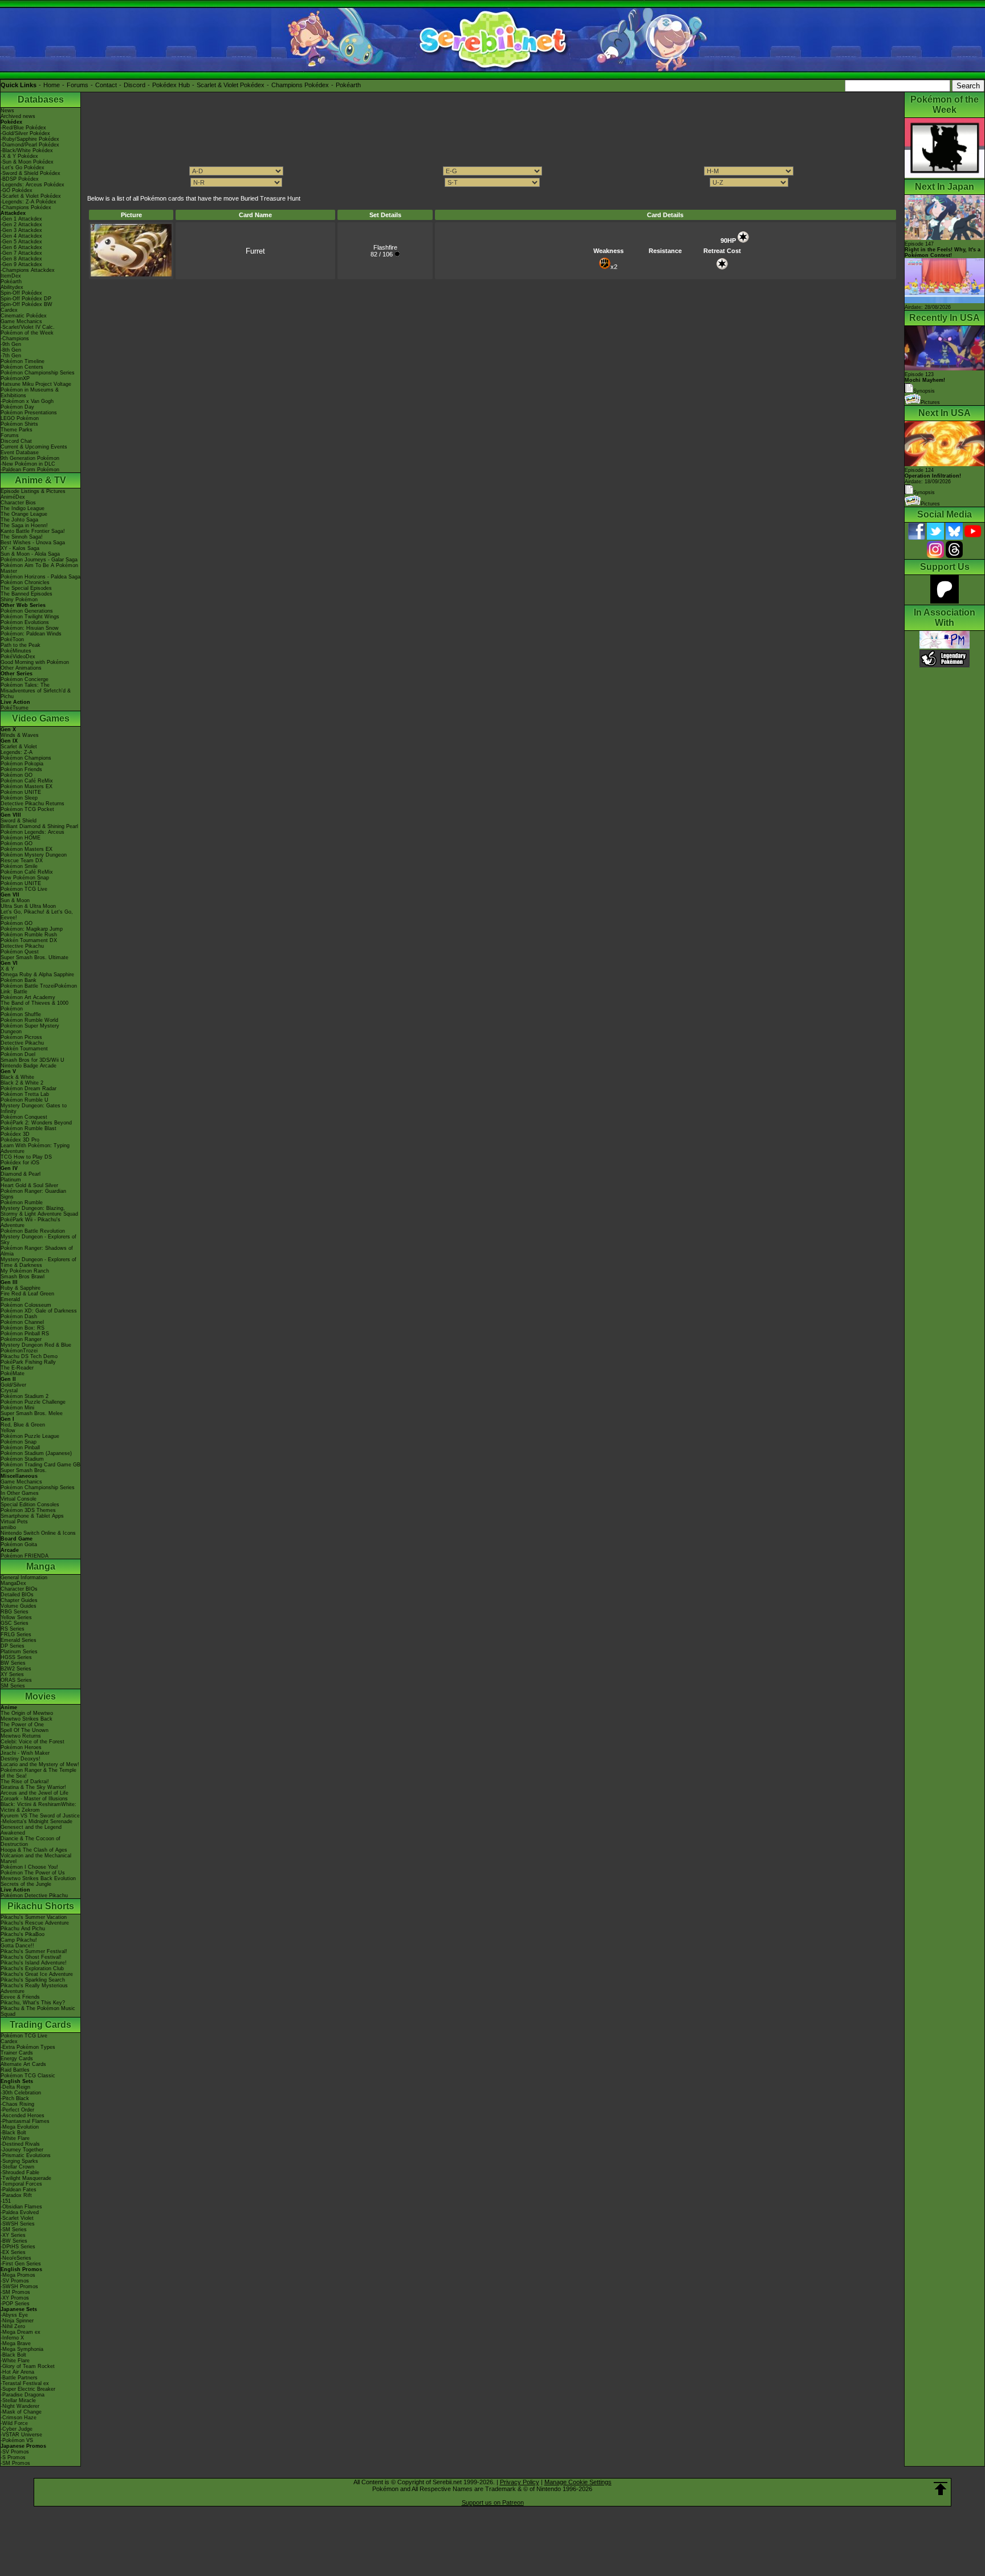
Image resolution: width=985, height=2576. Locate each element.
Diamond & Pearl (21, 1174)
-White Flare (15, 2138)
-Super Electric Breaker (28, 2389)
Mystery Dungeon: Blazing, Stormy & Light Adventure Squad (39, 1211)
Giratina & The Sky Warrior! (33, 1787)
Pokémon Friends (21, 769)
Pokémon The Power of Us (33, 1873)
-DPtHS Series (18, 2247)
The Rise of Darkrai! (25, 1782)
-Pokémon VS (17, 2440)
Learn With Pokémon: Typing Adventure (35, 1148)
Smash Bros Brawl (23, 1277)
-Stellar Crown (17, 2167)
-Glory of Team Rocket (28, 2366)
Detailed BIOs (17, 1595)
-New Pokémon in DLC (28, 464)
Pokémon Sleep (19, 798)
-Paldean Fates (19, 2190)
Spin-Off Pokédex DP (26, 299)
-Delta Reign (15, 2087)
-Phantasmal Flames (25, 2121)
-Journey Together (22, 2150)
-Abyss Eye (14, 2315)
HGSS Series (16, 1657)
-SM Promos (15, 2292)
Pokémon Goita (19, 1544)
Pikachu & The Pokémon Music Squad (38, 2011)
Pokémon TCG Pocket (27, 809)
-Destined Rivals (20, 2144)
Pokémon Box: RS (23, 1328)
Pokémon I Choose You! (29, 1867)
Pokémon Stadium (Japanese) (36, 1453)
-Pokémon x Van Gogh (27, 401)
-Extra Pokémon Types (28, 2047)
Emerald (10, 1299)
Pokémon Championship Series (38, 373)
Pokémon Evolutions (25, 622)
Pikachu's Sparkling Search (33, 1980)
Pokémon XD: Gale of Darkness (39, 1311)
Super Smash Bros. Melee (32, 1413)
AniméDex (13, 497)
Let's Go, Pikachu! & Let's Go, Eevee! (37, 915)
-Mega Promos (18, 2275)
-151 (6, 2201)
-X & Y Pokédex (19, 156)
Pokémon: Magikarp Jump (32, 929)
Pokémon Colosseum (26, 1305)
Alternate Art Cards (23, 2064)
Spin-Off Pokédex (21, 293)
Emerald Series (19, 1640)
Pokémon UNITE (21, 792)
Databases (41, 99)
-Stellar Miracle (18, 2400)
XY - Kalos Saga (20, 548)
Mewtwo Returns (21, 1736)
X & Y (7, 969)
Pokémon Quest (20, 952)
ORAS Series (16, 1680)
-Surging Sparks (19, 2161)
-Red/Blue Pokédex (23, 128)
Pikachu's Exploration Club (32, 1968)
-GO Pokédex (17, 190)
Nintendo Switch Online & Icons (38, 1533)
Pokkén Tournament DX (29, 940)
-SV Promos (15, 2281)
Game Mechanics (21, 321)
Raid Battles (15, 2070)
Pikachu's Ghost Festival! (31, 1957)
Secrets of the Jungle (26, 1884)
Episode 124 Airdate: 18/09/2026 (933, 476)
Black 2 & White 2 (22, 1083)
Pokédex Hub (171, 85)
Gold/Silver (13, 1385)
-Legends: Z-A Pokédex (29, 202)
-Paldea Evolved (20, 2212)
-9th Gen (11, 344)
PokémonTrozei (19, 1351)
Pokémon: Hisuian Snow (30, 628)
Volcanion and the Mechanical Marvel (36, 1858)
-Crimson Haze (19, 2418)
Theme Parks (17, 430)
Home (52, 85)
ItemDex (11, 276)
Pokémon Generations (27, 611)
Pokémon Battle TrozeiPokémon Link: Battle (39, 989)
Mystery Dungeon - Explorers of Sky (38, 1240)
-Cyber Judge (17, 2429)
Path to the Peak (21, 645)
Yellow (8, 1430)
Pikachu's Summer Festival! (34, 1951)
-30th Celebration (21, 2093)
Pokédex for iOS (20, 1163)
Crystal (9, 1391)
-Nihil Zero (13, 2326)
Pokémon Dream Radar (29, 1089)
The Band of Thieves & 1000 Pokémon (34, 1006)
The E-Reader (17, 1368)
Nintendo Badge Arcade (29, 1066)
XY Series (12, 1674)
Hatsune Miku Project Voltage (36, 384)
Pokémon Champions (26, 758)
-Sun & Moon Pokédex (27, 162)
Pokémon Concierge (25, 679)
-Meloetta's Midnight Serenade (36, 1821)
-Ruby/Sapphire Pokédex (30, 139)
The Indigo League (23, 508)
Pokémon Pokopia (22, 764)
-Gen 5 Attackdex (21, 242)
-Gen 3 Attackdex (21, 230)
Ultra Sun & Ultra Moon (28, 906)
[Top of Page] (941, 2489)
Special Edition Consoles (30, 1505)
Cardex (9, 310)
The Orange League (24, 514)
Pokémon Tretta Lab (25, 1094)
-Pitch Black (15, 2098)
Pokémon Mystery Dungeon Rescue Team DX (34, 858)
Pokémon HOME (21, 838)
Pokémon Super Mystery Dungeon (30, 1029)
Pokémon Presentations (29, 413)
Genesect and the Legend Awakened (31, 1830)
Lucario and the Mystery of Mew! (40, 1764)
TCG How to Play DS (26, 1157)
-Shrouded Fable (20, 2173)
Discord (135, 85)
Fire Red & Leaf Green (27, 1294)
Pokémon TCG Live (24, 889)
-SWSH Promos (19, 2286)
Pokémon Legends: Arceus (32, 832)
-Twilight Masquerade (26, 2178)
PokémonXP (15, 378)
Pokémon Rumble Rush (29, 935)
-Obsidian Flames (21, 2207)
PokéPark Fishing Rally (28, 1362)
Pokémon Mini (17, 1408)
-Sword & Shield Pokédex (30, 173)
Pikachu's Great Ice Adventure (37, 1974)
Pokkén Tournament (24, 1049)
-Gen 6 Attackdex (21, 247)
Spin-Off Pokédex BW (27, 304)
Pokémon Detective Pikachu (34, 1896)
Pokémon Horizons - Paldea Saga (40, 577)
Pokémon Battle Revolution (33, 1231)
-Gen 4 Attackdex (21, 236)
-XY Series (13, 2235)
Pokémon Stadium (22, 1459)
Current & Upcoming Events (34, 447)
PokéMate (13, 1373)
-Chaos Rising (17, 2104)
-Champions (15, 339)
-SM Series (14, 2229)
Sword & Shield (19, 821)
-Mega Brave (16, 2343)
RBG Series (15, 1612)
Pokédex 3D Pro (20, 1140)
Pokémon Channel (22, 1322)
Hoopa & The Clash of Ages (34, 1850)
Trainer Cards (17, 2053)
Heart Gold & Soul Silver (29, 1185)
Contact (106, 85)
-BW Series (14, 2241)
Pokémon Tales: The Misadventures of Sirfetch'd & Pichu (36, 691)
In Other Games (20, 1493)
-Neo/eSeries (16, 2258)
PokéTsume (15, 708)
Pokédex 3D (15, 1134)
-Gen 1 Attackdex (21, 219)
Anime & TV (40, 480)
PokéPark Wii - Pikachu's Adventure (30, 1222)
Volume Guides (19, 1606)
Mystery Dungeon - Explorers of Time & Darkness (38, 1262)
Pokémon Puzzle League (30, 1436)
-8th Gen (11, 350)
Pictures (930, 402)
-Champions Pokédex (26, 207)
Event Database (20, 453)
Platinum (11, 1180)
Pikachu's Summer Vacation (34, 1917)
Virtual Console (19, 1499)
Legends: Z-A (17, 752)
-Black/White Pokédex (27, 150)
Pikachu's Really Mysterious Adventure (34, 1988)
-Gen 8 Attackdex (21, 259)
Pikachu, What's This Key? (33, 2003)
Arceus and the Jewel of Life (34, 1793)
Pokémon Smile (19, 866)
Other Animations (21, 668)
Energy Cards (17, 2059)
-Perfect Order (17, 2110)
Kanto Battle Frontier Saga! (33, 531)
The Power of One (22, 1725)
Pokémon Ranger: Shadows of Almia (37, 1251)
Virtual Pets (14, 1522)
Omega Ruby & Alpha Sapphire (37, 975)
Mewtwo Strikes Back (27, 1719)
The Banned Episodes (27, 594)
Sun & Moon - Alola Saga (30, 554)
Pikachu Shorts (41, 1906)
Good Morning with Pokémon (35, 662)
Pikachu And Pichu (23, 1929)
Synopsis (924, 492)
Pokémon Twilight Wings (30, 617)
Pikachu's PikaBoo (23, 1934)
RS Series (13, 1629)
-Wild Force (14, 2423)
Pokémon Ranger (21, 1339)
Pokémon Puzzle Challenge (33, 1402)
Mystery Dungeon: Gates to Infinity (34, 1108)
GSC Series (15, 1623)
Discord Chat (16, 441)
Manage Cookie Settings (578, 2482)
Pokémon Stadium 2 (25, 1396)
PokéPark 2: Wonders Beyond (36, 1123)
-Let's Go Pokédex (23, 168)
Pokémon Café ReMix (27, 781)
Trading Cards (40, 2025)
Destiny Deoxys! (21, 1759)
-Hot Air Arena (17, 2372)
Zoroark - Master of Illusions (34, 1799)
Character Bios (18, 503)
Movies (40, 1696)
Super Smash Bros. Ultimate (34, 957)
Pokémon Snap (19, 1442)
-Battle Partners (19, 2378)
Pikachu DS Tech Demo (29, 1356)
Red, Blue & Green (23, 1425)
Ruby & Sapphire (21, 1288)
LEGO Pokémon (20, 418)
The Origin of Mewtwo (27, 1713)
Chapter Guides (19, 1600)
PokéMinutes (16, 651)
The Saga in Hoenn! (24, 525)
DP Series (13, 1646)
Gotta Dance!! (17, 1946)
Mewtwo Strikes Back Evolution (38, 1878)
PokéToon (12, 639)
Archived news (18, 116)
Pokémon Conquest (24, 1117)
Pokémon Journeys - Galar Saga (39, 560)
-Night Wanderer (20, 2406)
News (7, 111)
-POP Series (15, 2304)
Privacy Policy (520, 2482)
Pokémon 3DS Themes (28, 1510)
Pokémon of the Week (27, 333)
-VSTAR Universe (21, 2435)
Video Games (41, 718)
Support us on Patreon (493, 2502)
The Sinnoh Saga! (22, 537)
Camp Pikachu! (19, 1940)
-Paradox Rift (16, 2195)
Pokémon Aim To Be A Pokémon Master (39, 568)
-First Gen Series (21, 2264)
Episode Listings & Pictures (33, 491)
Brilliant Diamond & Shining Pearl (39, 826)
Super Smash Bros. (24, 1470)
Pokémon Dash (19, 1316)
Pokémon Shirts (19, 424)
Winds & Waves (20, 735)
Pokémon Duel (18, 1054)
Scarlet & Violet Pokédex (231, 85)
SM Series (13, 1686)
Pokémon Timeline (23, 361)
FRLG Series (16, 1635)
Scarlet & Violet (19, 747)
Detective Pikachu (22, 946)
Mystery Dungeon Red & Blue (36, 1345)
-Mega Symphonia (22, 2349)
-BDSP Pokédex (20, 179)
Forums (78, 85)
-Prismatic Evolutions (26, 2155)
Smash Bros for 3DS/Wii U (32, 1060)
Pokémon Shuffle (21, 1014)
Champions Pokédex (300, 85)
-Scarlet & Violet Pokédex (31, 196)
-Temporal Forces (21, 2184)
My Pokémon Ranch (25, 1271)
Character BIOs (19, 1589)
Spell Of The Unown (25, 1730)
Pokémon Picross (21, 1037)
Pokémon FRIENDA (25, 1556)
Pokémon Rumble (22, 1203)
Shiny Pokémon (19, 600)
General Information (24, 1578)
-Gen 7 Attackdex (21, 253)
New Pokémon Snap (25, 878)
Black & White (17, 1077)
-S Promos (13, 2457)
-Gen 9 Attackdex (21, 264)
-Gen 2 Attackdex (21, 225)
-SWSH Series (18, 2224)
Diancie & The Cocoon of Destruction (30, 1841)
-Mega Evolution (20, 2127)
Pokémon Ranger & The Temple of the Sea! (38, 1773)
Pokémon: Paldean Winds (31, 634)
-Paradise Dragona (23, 2395)
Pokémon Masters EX (27, 786)
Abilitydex (12, 287)
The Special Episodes (26, 588)
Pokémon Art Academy (28, 997)
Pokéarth (348, 85)
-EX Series (13, 2252)
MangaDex (13, 1583)
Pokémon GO (17, 775)
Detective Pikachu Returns (32, 804)
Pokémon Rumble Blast (29, 1128)
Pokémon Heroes (21, 1747)
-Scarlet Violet (17, 2218)
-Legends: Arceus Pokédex (32, 185)
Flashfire (385, 247)
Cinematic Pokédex (24, 316)
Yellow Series (16, 1617)
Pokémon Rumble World (29, 1020)
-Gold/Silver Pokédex (25, 133)
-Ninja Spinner (17, 2321)
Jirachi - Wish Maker (25, 1753)
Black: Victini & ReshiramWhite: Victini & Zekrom (38, 1807)
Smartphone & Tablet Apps (32, 1516)
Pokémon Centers (22, 367)
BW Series (13, 1663)
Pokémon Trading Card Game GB (40, 1465)
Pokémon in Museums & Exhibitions (30, 393)
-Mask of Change (21, 2412)
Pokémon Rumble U (25, 1100)
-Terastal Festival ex (25, 2383)
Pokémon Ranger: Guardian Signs (33, 1194)
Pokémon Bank (19, 980)
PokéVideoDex (18, 657)
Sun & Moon (15, 900)
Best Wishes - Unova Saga (33, 543)
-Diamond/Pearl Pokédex (30, 145)
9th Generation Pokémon (30, 458)
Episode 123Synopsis (925, 383)
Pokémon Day (17, 407)
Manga (41, 1566)
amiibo (8, 1527)
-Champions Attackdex (28, 270)
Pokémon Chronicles (25, 582)
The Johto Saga (19, 520)
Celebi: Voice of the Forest (32, 1742)
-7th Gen (11, 356)
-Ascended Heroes (23, 2116)
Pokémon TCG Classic (28, 2076)
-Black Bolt (13, 2133)
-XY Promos (15, 2298)
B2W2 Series (16, 1669)
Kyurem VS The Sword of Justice (40, 1816)
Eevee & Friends (20, 1997)
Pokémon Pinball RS (25, 1334)
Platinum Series (19, 1652)
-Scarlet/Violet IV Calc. (28, 327)
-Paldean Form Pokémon (30, 470)
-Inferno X (12, 2338)
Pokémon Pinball (20, 1448)
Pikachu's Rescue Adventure (35, 1923)
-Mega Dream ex (21, 2332)
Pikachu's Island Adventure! (34, 1963)
